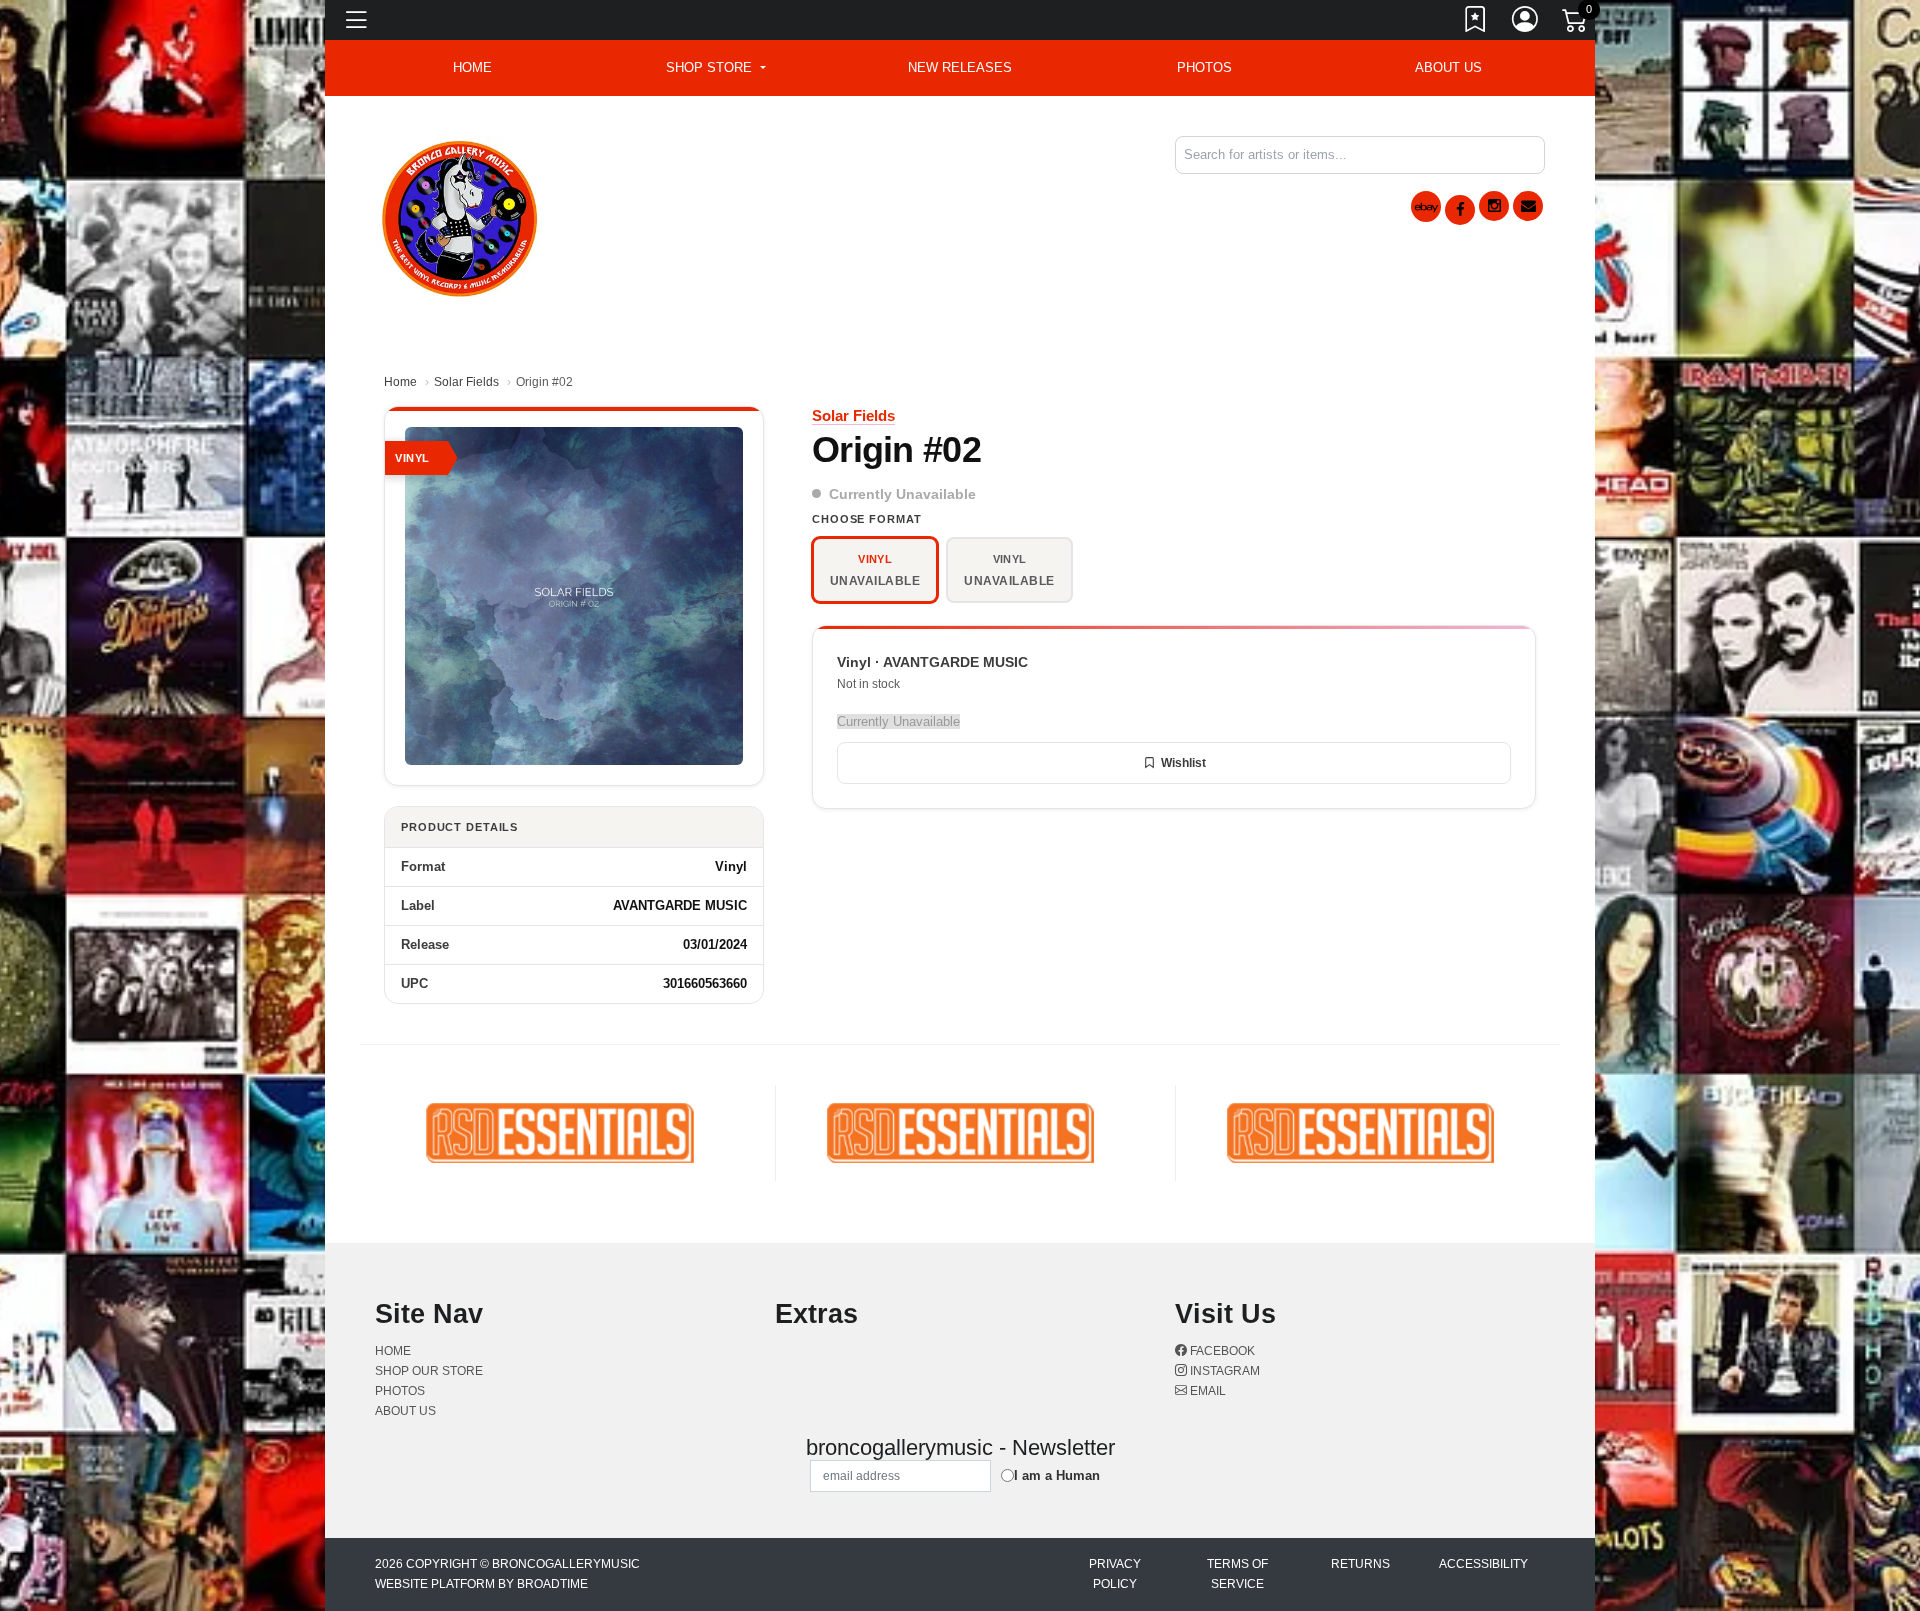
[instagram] (1494, 206)
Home (400, 382)
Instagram (1223, 1371)
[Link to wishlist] (1476, 23)
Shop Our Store (429, 1371)
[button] (715, 68)
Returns (1360, 1564)
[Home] (460, 215)
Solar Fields (466, 382)
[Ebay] (1426, 206)
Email (1206, 1391)
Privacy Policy (1115, 1574)
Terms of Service (1237, 1574)
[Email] (1528, 206)
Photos (1204, 67)
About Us (1448, 67)
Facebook (1221, 1351)
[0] (1576, 24)
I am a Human (1057, 1475)
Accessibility (1483, 1564)
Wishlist (1183, 763)
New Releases (960, 67)
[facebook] (1460, 210)
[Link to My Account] (1526, 23)
